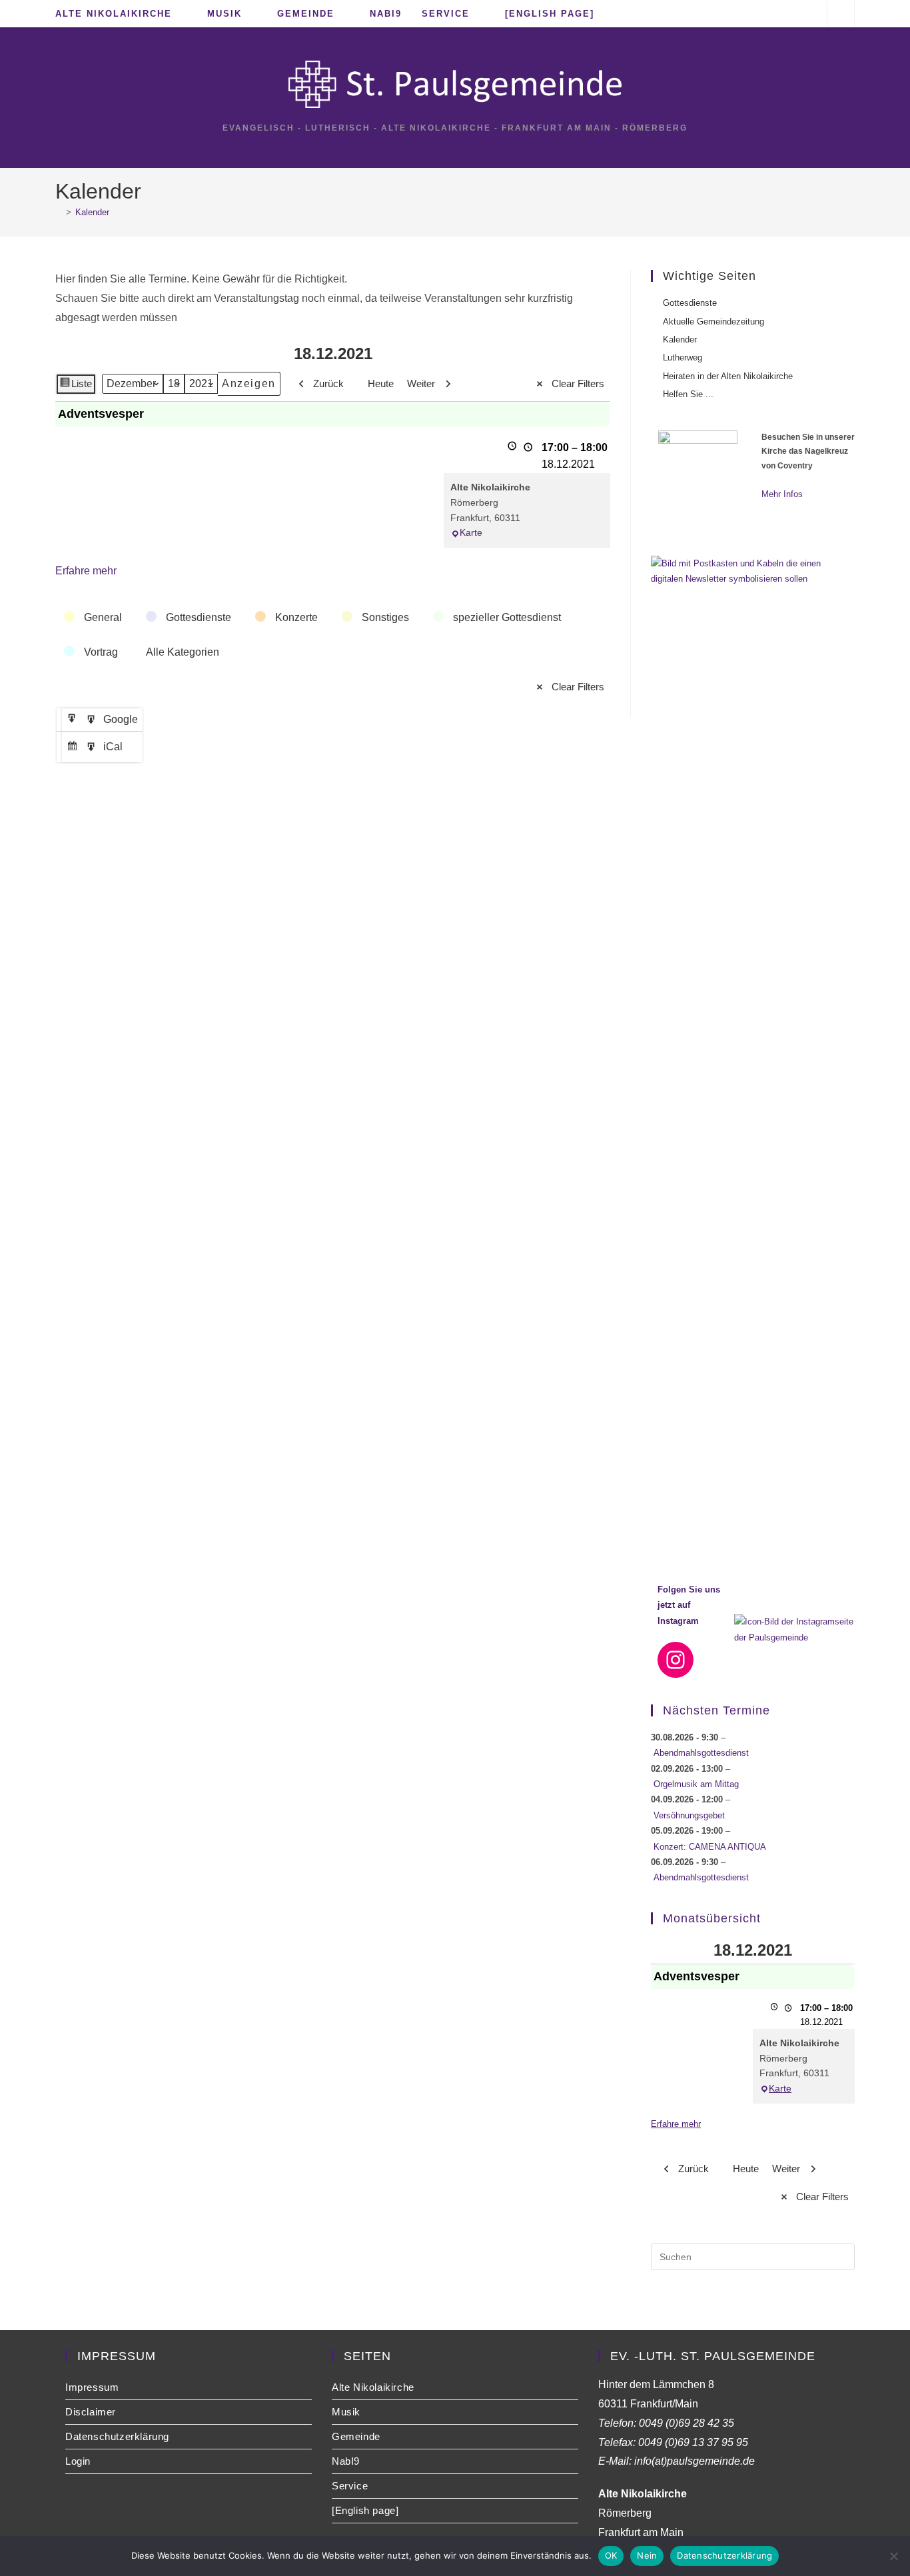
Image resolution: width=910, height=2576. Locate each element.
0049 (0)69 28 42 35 (686, 2423)
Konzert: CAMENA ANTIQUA (710, 1847)
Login (78, 2461)
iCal (96, 750)
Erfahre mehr (86, 571)
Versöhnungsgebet (689, 1815)
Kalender (92, 212)
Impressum (92, 2387)
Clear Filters (578, 383)
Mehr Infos (782, 494)
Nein (647, 2555)
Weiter (421, 383)
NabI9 (346, 2461)
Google (104, 722)
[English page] (365, 2510)
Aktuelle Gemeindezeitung (713, 322)
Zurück (328, 383)
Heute (381, 383)
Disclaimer (91, 2412)
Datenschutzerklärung (117, 2436)
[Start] (59, 212)
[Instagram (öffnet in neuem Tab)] (809, 13)
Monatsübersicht (712, 1918)
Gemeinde (356, 2436)
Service (350, 2486)
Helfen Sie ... (688, 394)
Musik (346, 2412)
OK (611, 2555)
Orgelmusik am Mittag (696, 1784)
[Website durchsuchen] (841, 15)
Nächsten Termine (716, 1710)
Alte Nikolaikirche (373, 2387)
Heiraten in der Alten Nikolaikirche (728, 376)
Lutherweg (682, 357)
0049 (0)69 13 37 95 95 (693, 2442)
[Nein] (893, 2556)
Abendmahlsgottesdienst (701, 1753)
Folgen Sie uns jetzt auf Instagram (689, 1605)
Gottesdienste (690, 303)
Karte (471, 532)
